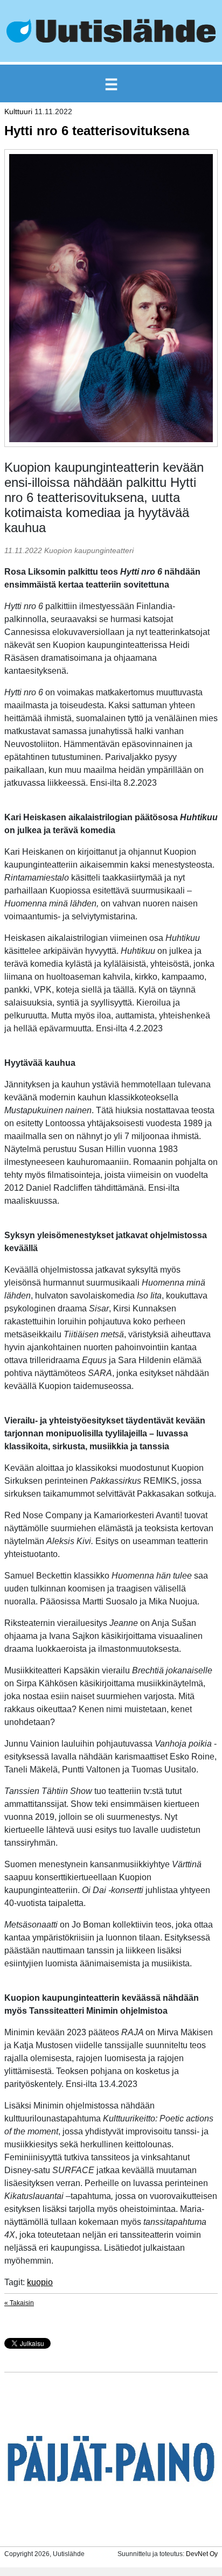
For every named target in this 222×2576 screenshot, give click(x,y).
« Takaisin (19, 2303)
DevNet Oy (202, 2554)
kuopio (40, 2282)
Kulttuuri (18, 111)
